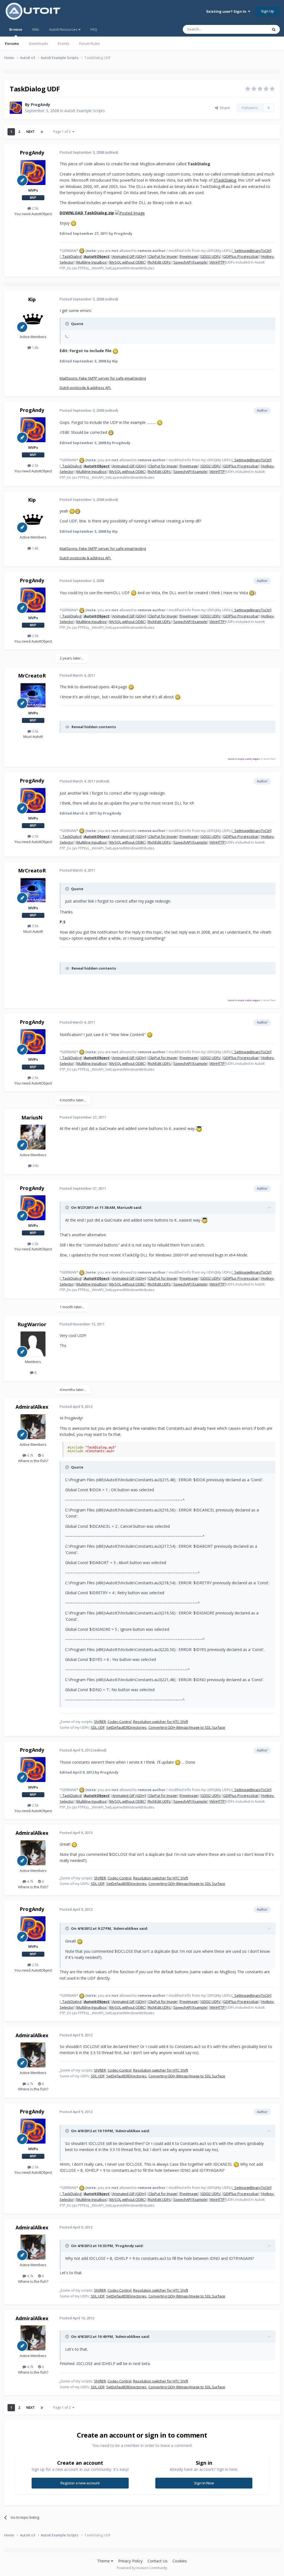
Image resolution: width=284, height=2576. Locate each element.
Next (31, 132)
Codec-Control (120, 1722)
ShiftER (100, 1722)
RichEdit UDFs (159, 262)
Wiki (36, 29)
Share (224, 108)
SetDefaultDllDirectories (126, 1727)
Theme (104, 2561)
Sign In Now (204, 2483)
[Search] (274, 29)
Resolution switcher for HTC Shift (161, 1722)
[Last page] (42, 132)
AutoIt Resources (64, 29)
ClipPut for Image (163, 256)
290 (35, 1166)
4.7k (30, 1455)
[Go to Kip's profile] (33, 319)
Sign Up (267, 11)
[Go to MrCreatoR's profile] (33, 695)
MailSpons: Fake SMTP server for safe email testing (103, 378)
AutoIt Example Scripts (85, 111)
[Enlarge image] (130, 213)
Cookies (180, 2561)
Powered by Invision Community (142, 2568)
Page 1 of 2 (63, 132)
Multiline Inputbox (92, 262)
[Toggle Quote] (68, 324)
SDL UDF (98, 1727)
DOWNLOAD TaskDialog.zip (87, 213)
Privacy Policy (130, 2561)
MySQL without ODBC (127, 262)
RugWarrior (32, 1324)
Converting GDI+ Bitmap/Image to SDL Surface (187, 1727)
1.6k (35, 347)
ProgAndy (40, 105)
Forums (12, 43)
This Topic (252, 29)
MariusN (32, 1117)
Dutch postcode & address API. (85, 388)
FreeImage (189, 256)
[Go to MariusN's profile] (33, 1137)
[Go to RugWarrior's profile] (33, 1344)
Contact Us (158, 2561)
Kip (32, 299)
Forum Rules (90, 43)
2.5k (35, 208)
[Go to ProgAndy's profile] (16, 108)
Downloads (38, 43)
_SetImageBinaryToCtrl (252, 251)
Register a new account (80, 2483)
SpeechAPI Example (190, 262)
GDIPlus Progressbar (241, 256)
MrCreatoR (32, 676)
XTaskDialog (225, 180)
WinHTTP (217, 262)
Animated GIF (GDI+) (129, 256)
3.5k (35, 731)
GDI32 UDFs (211, 256)
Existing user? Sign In (227, 11)
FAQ (94, 29)
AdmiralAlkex (32, 1407)
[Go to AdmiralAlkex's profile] (33, 1427)
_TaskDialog (71, 256)
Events (64, 43)
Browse (16, 29)
